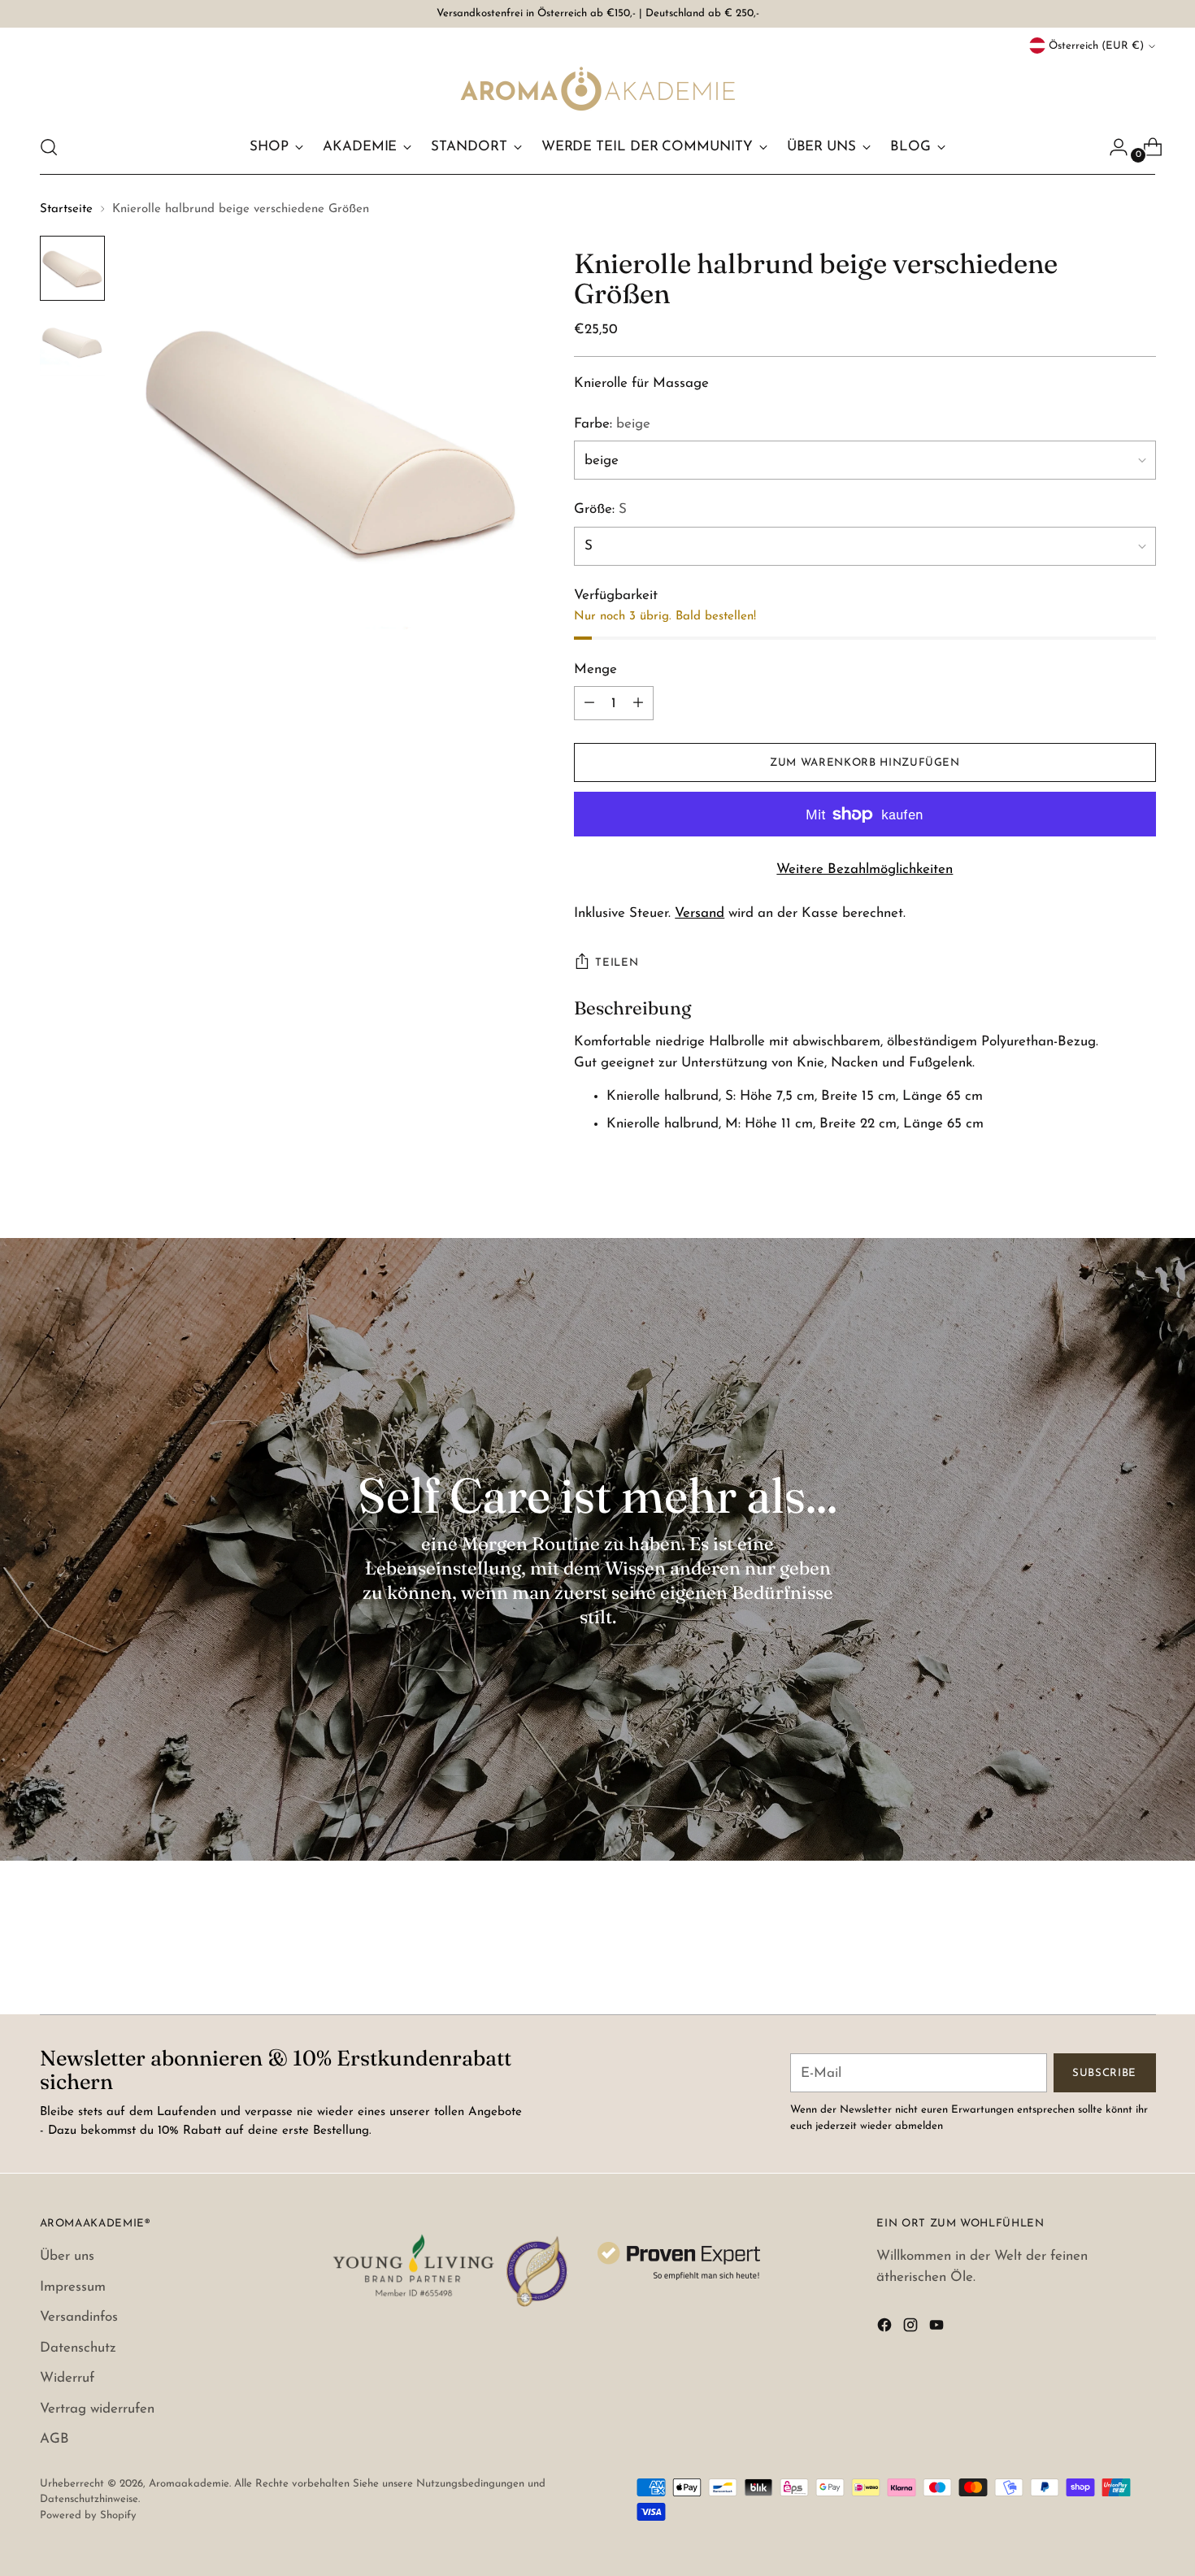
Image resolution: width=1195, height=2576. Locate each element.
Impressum (73, 2287)
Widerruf (67, 2378)
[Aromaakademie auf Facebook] (886, 2328)
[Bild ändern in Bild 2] (72, 343)
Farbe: (612, 424)
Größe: (600, 509)
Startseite (66, 209)
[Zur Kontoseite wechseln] (1112, 147)
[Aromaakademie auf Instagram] (912, 2328)
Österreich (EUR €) (1096, 46)
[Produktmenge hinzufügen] (589, 703)
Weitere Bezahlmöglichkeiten (865, 869)
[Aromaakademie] (597, 88)
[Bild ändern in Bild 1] (72, 268)
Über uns (67, 2256)
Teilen (617, 963)
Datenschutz (78, 2348)
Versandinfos (79, 2317)
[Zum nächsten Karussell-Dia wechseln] (1142, 1958)
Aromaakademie (189, 2484)
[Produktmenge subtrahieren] (638, 703)
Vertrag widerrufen (97, 2409)
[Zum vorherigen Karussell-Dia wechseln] (1105, 1959)
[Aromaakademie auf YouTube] (938, 2328)
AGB (54, 2439)
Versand (700, 913)
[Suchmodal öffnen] (49, 147)
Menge (595, 669)
